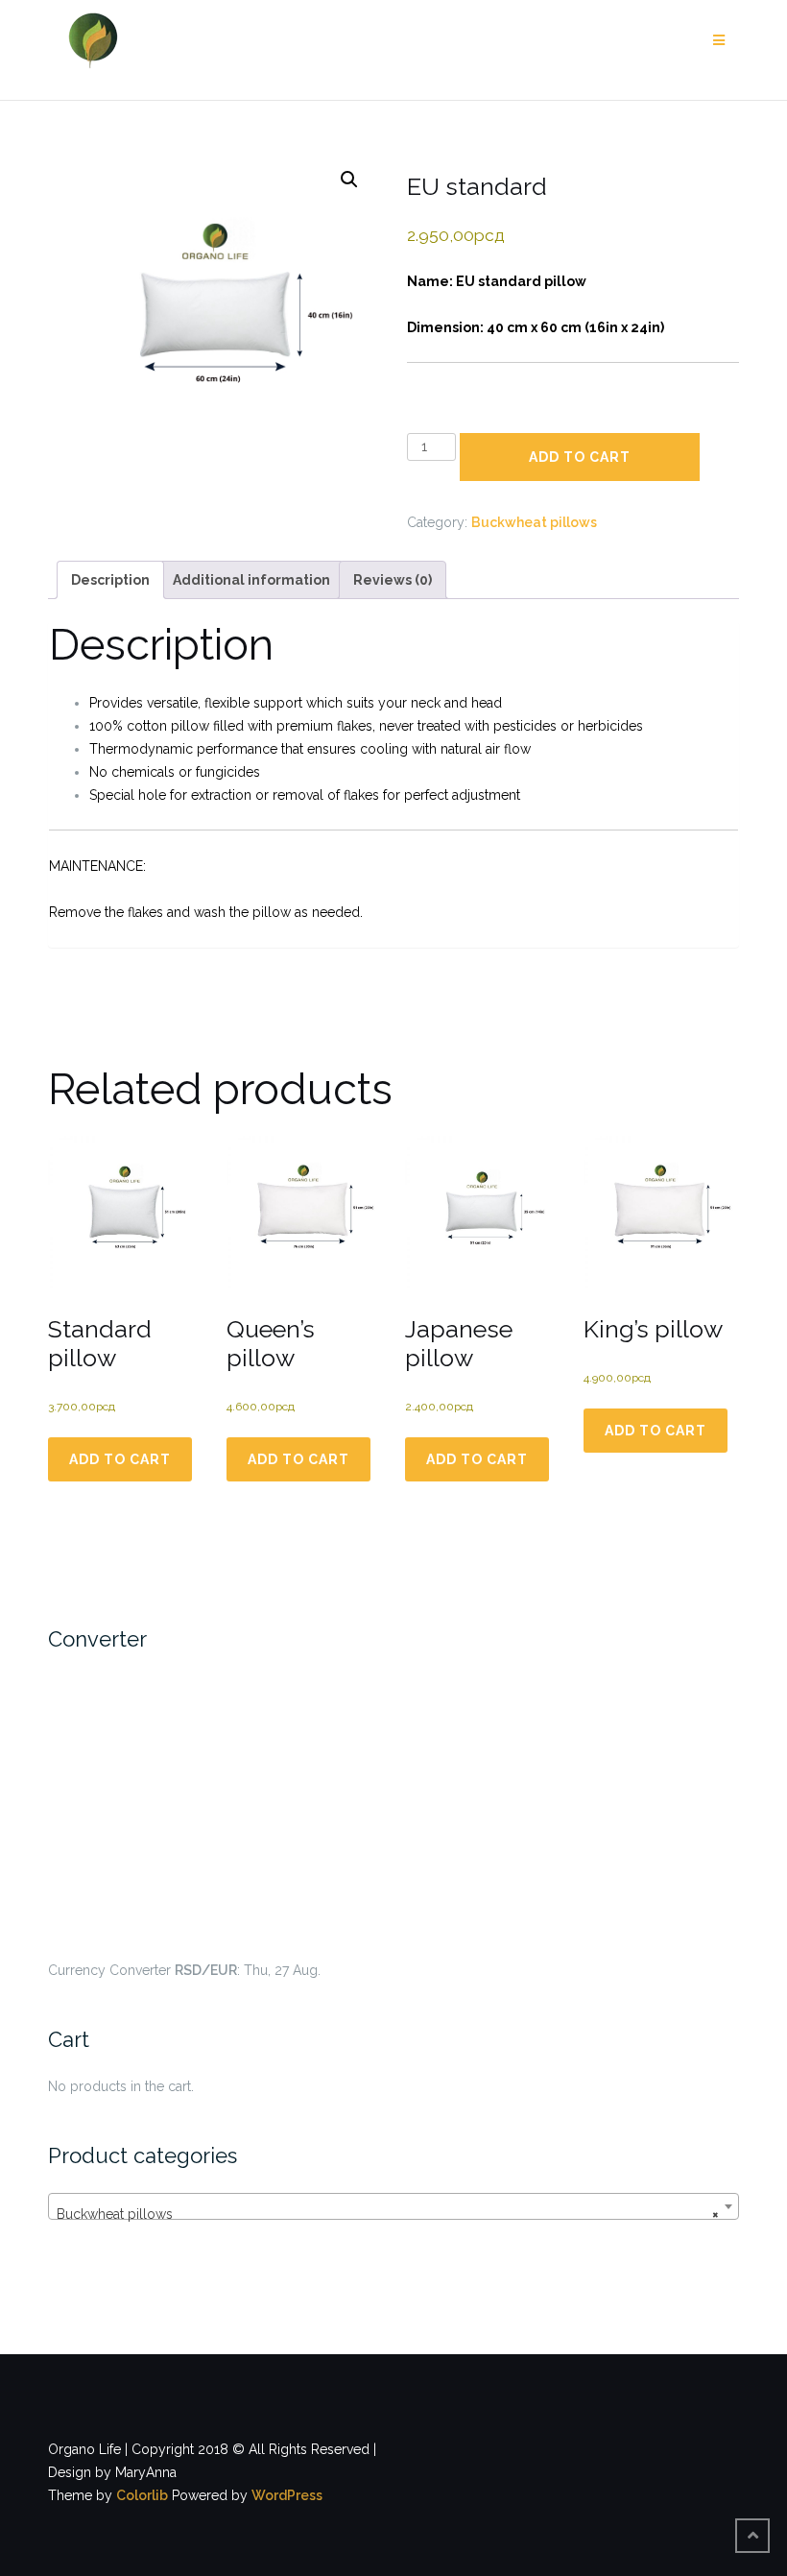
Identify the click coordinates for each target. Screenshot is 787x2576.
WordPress (287, 2495)
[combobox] (393, 2206)
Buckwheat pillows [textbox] (388, 2214)
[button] (349, 180)
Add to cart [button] (120, 1459)
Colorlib (142, 2495)
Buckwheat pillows (534, 522)
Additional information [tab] (251, 580)
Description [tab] (110, 580)
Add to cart (580, 457)
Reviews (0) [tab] (393, 580)
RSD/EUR (206, 1970)
